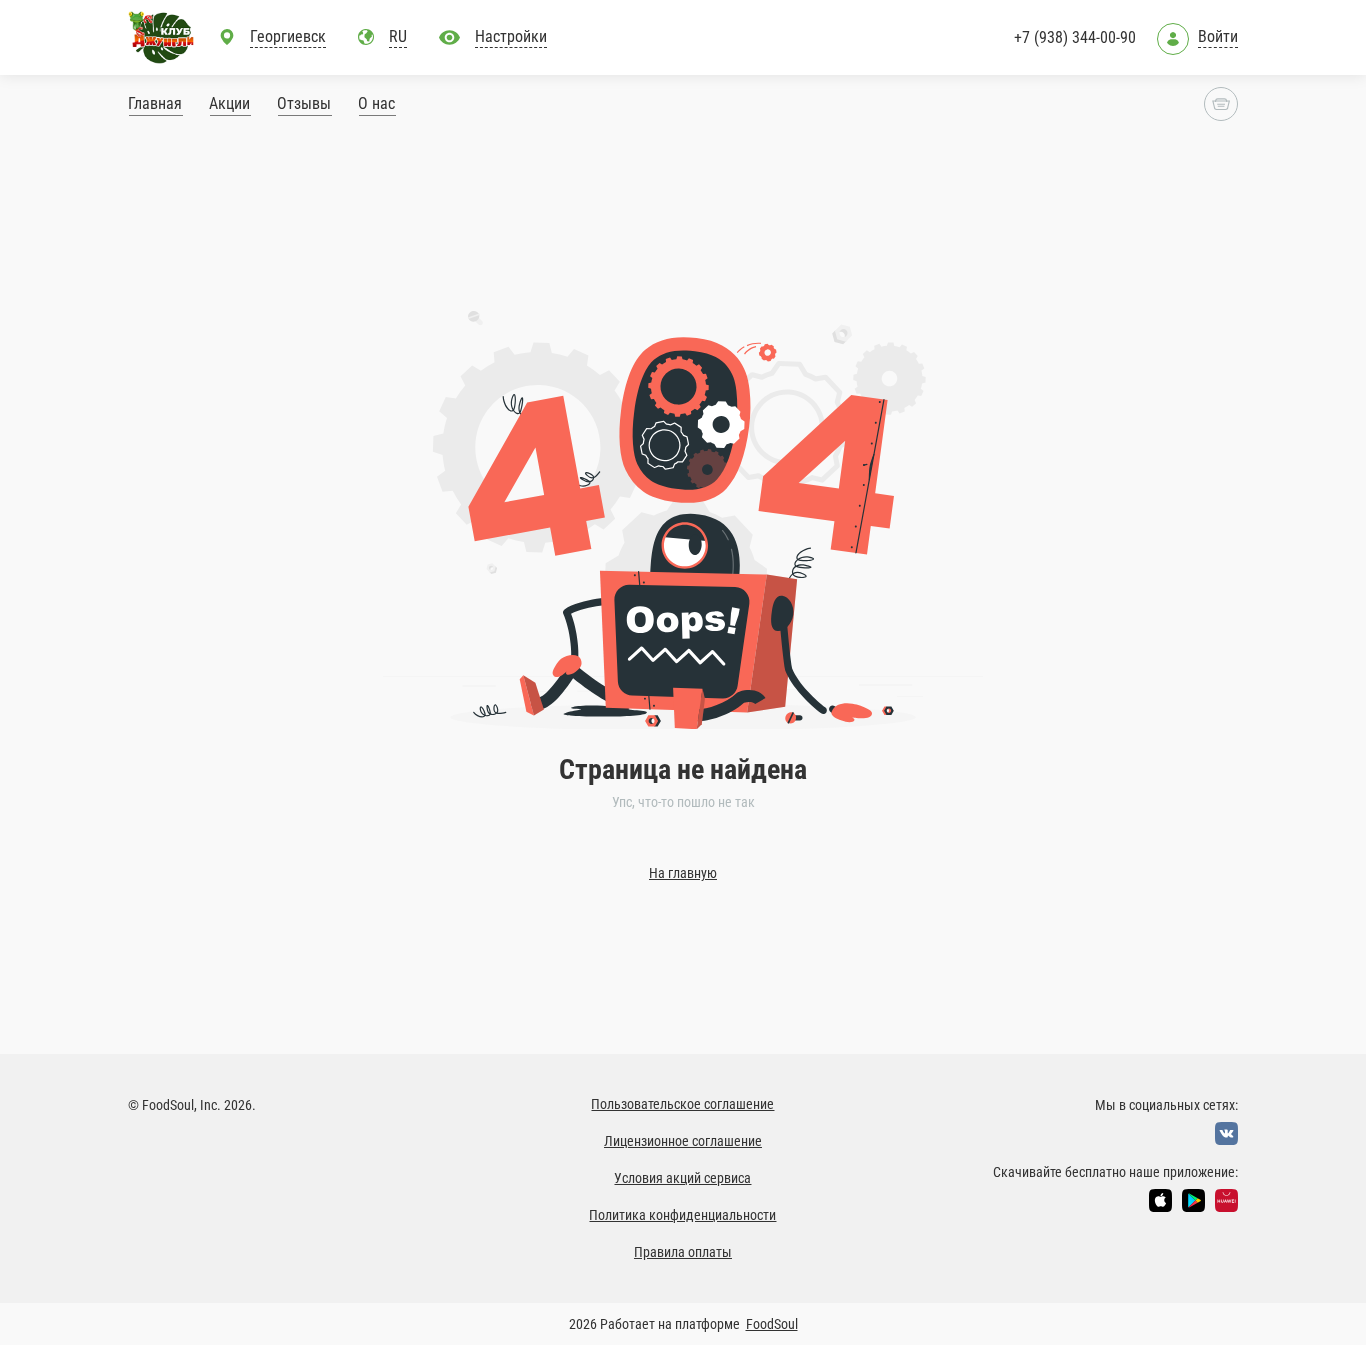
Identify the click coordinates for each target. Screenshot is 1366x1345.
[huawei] (1226, 1200)
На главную (683, 873)
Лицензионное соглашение (683, 1141)
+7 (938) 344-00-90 (1075, 37)
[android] (1193, 1200)
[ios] (1160, 1200)
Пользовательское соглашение (682, 1104)
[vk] (1226, 1133)
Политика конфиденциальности (682, 1215)
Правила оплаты (683, 1252)
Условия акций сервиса (682, 1178)
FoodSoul (772, 1324)
